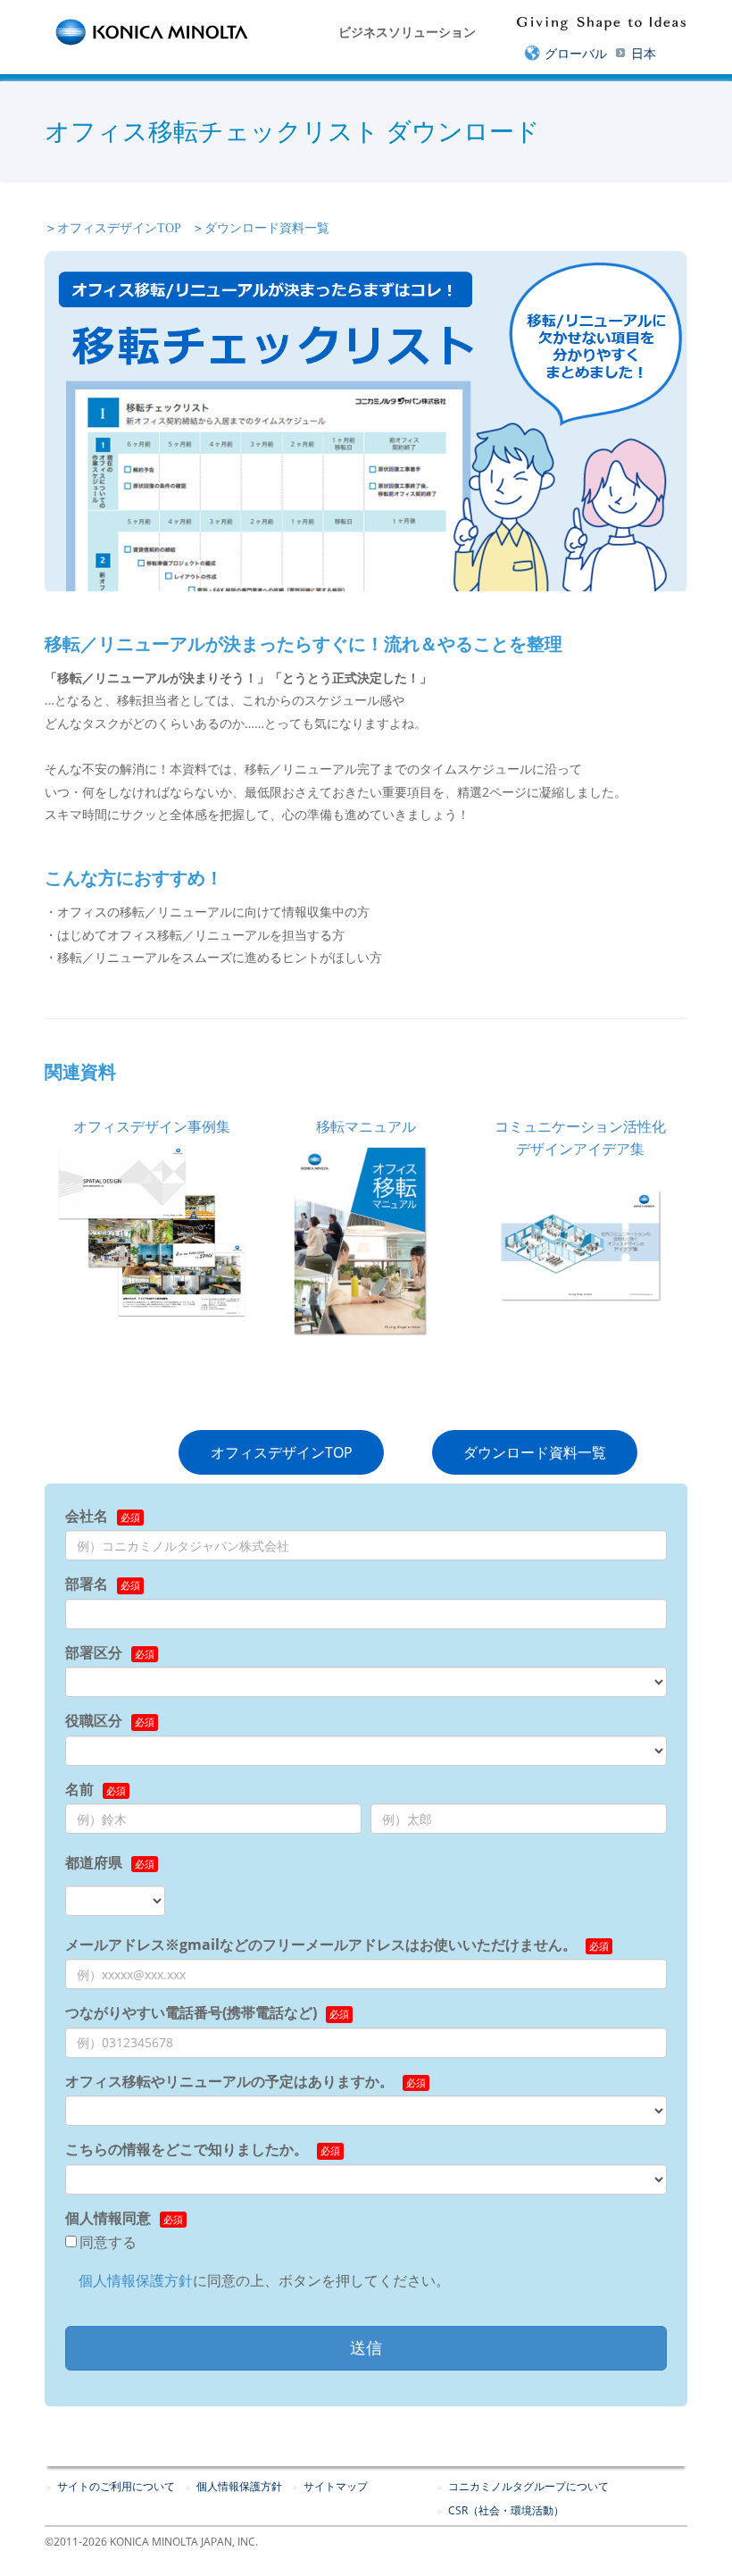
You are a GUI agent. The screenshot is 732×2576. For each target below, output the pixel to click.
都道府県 (94, 1862)
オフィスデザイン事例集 (152, 1126)
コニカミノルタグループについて (528, 2486)
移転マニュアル (366, 1126)
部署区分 (94, 1652)
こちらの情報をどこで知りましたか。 (187, 2149)
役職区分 (94, 1720)
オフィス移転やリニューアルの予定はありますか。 (229, 2081)
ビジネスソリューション (407, 32)
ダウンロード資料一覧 (267, 228)
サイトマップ (336, 2486)
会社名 (87, 1516)
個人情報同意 (108, 2218)
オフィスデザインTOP (119, 228)
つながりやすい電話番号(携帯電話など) (191, 2012)
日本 (644, 53)
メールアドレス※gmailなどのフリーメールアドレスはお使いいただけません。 (321, 1945)
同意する (108, 2242)
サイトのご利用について (116, 2486)
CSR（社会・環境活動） (506, 2510)
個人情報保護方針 (136, 2280)
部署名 (87, 1584)
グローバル (576, 53)
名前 (79, 1789)
